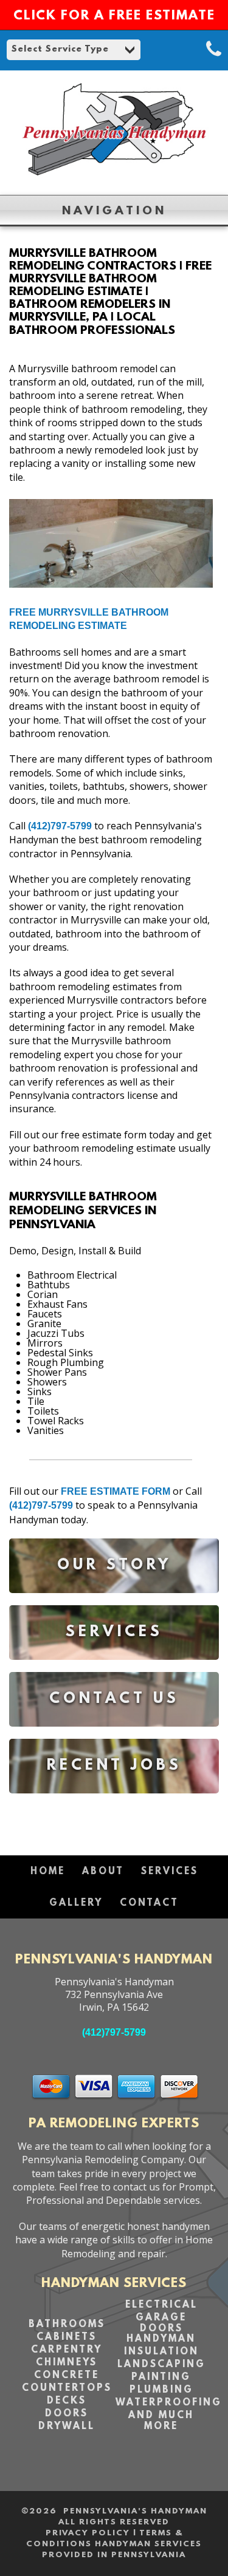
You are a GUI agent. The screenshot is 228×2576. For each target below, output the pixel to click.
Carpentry (67, 2350)
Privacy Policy (88, 2533)
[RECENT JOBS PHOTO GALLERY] (114, 1802)
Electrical (161, 2305)
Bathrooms (67, 2325)
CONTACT (149, 1903)
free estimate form (116, 1491)
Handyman (161, 2339)
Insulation (161, 2352)
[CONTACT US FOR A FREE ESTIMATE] (114, 1735)
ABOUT (103, 1872)
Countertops (67, 2388)
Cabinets (67, 2337)
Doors (67, 2414)
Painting (161, 2377)
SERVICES (170, 1872)
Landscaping (161, 2365)
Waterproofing (169, 2403)
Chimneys (67, 2363)
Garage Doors (161, 2323)
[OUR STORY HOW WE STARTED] (114, 1602)
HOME (48, 1872)
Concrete (67, 2376)
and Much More (161, 2421)
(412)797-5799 (60, 826)
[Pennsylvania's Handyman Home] (114, 179)
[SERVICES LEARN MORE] (114, 1669)
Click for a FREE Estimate (114, 16)
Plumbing (161, 2390)
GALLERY (76, 1903)
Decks (67, 2401)
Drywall (67, 2427)
